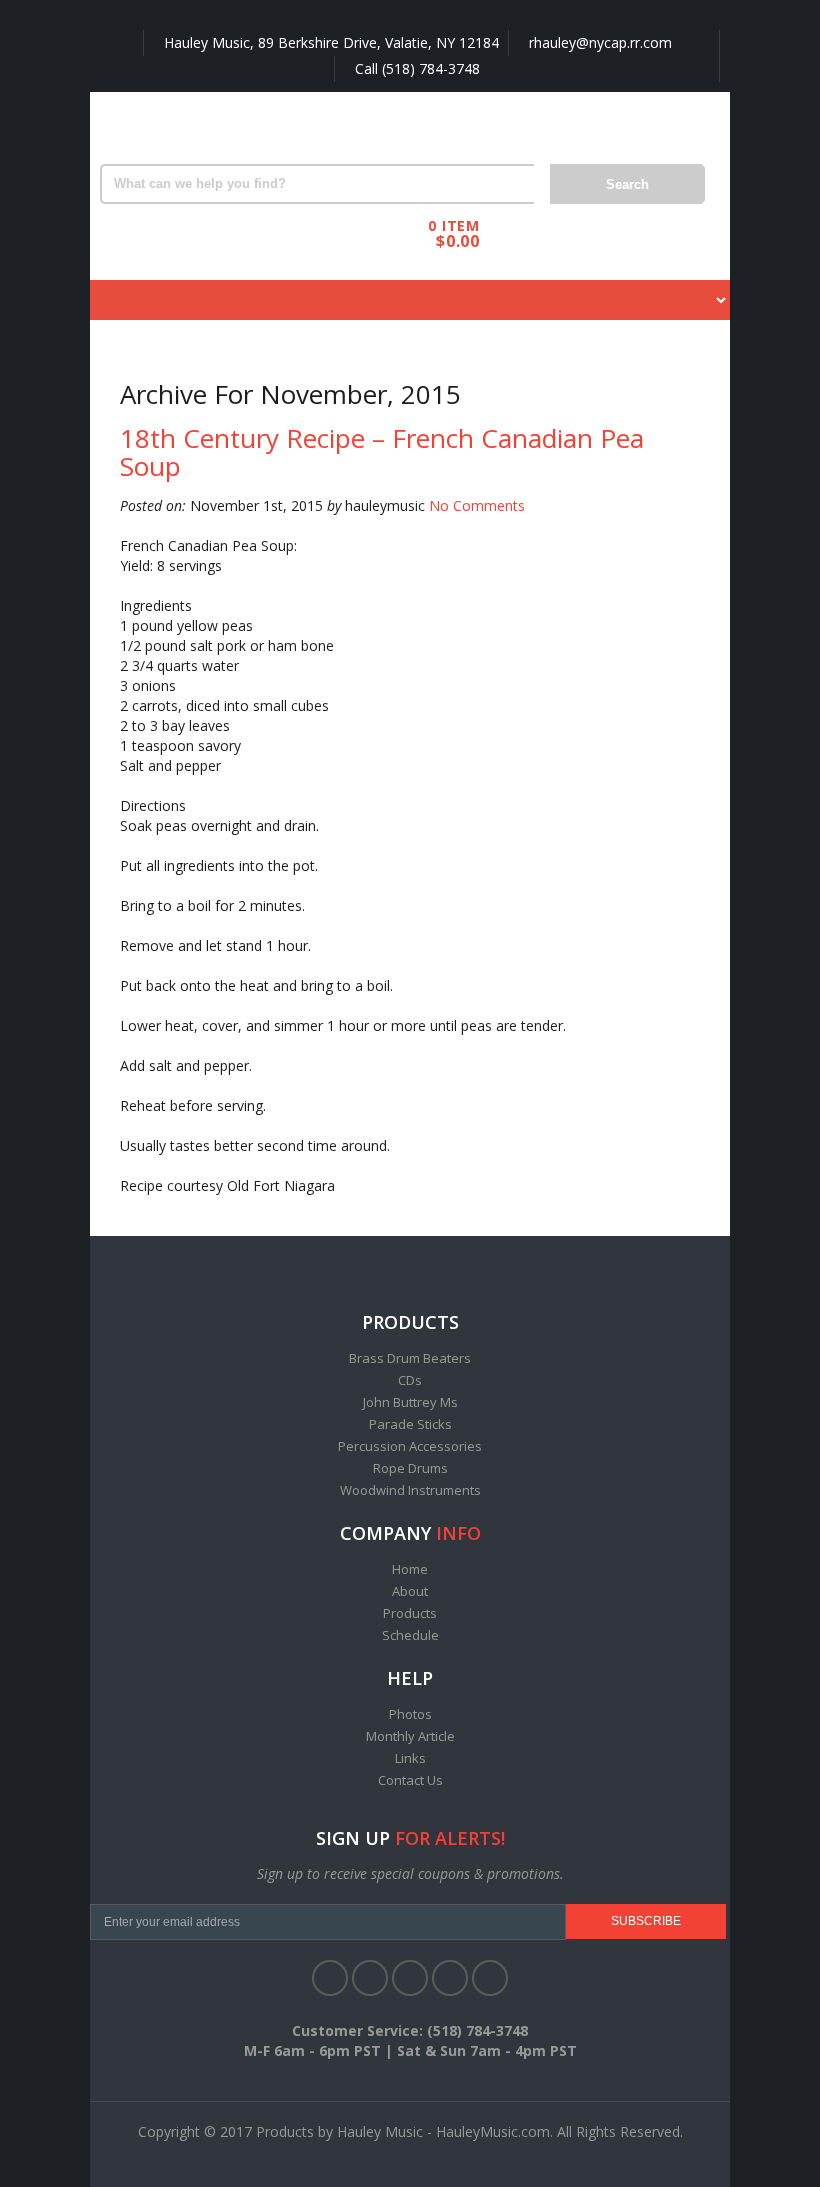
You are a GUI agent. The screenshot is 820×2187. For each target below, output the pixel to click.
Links (410, 1758)
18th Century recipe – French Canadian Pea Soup (382, 452)
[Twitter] (370, 1978)
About (410, 1591)
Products (410, 1613)
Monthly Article (410, 1736)
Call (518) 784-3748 (415, 68)
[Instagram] (490, 1978)
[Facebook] (330, 1978)
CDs (410, 1380)
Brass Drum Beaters (410, 1358)
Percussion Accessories (410, 1446)
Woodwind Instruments (410, 1490)
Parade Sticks (410, 1424)
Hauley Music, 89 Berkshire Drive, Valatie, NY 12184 (329, 42)
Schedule (410, 1635)
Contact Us (410, 1780)
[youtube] (450, 1978)
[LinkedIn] (410, 1978)
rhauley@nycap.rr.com (598, 42)
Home (410, 1569)
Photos (410, 1714)
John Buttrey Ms (410, 1402)
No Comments (477, 505)
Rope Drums (410, 1468)
